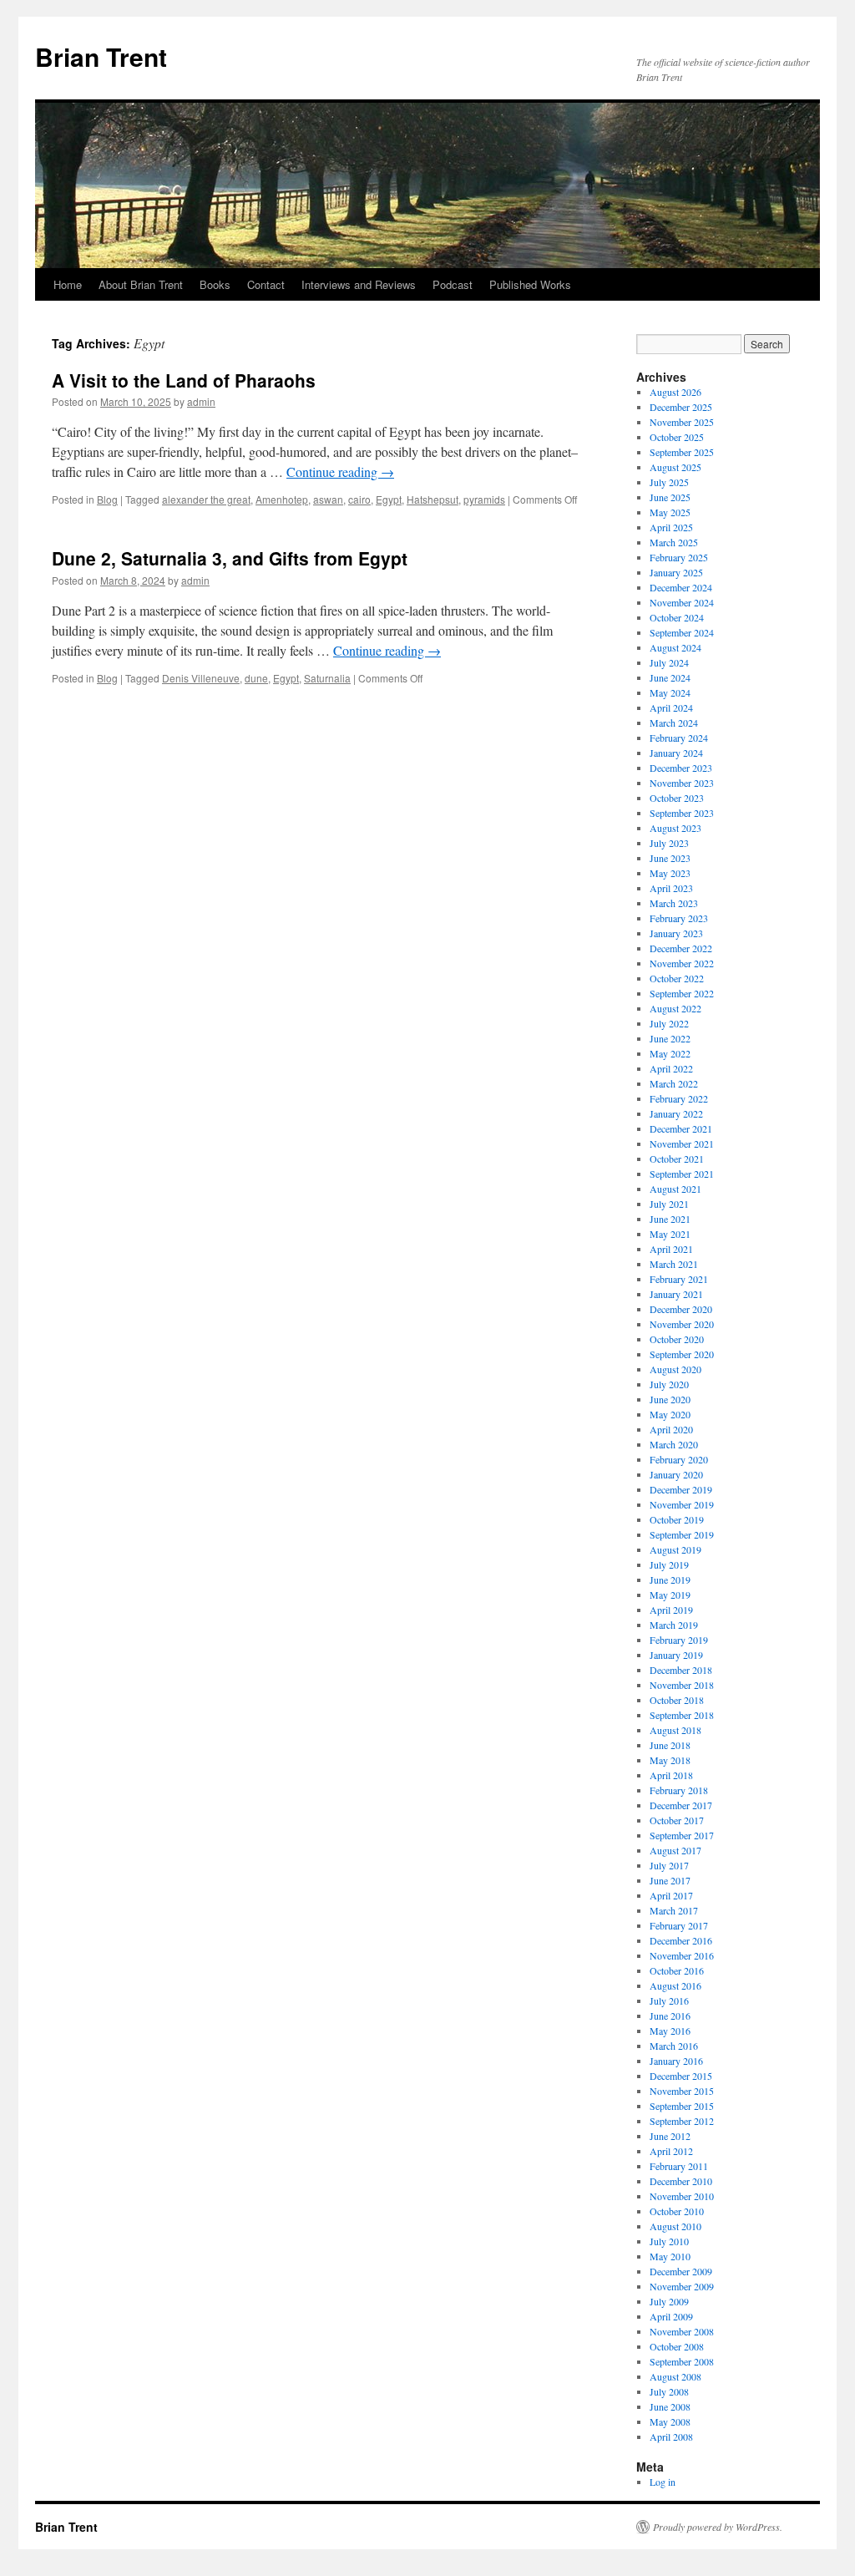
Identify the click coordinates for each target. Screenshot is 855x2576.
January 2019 (676, 1655)
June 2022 (670, 1038)
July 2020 (669, 1384)
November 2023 (682, 783)
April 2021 (671, 1249)
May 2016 (670, 2031)
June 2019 (670, 1580)
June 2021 (670, 1219)
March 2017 (674, 1910)
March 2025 (674, 542)
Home (68, 284)
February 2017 (679, 1925)
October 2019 (677, 1519)
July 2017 (669, 1865)
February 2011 (679, 2166)
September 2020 (682, 1354)
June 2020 (670, 1399)
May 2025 (670, 512)
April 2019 (671, 1610)
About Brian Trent (141, 284)
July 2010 (669, 2241)
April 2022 (671, 1068)
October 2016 (677, 1970)
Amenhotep (282, 499)
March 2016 (674, 2046)
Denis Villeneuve (201, 678)
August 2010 (675, 2226)
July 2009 (669, 2301)
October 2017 (677, 1820)
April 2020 (671, 1429)
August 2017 (675, 1850)
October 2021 (677, 1159)
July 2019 (669, 1564)
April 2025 (671, 527)
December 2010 (681, 2181)
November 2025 (682, 422)
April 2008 (671, 2437)
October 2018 (677, 1700)
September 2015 (682, 2106)
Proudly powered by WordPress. (718, 2527)
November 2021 (682, 1143)
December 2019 (681, 1489)
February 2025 (679, 557)
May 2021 (670, 1234)
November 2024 (682, 602)
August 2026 (675, 392)
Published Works (530, 284)
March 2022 (674, 1083)
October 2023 (677, 798)
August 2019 (675, 1549)
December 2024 (681, 587)
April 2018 (671, 1775)
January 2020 (676, 1474)
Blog (107, 499)
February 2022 (679, 1098)
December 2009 (681, 2271)
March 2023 (674, 903)
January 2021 (676, 1294)
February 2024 (679, 738)
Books (215, 284)
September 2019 (682, 1534)
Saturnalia (327, 678)
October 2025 (677, 437)
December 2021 (681, 1128)
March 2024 (674, 723)
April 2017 (671, 1895)
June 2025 (670, 497)
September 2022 (682, 993)
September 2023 (682, 813)
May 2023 (670, 873)
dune (256, 678)
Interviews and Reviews (359, 284)
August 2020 (675, 1369)
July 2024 (669, 662)
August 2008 (675, 2376)
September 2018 (682, 1715)
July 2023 (669, 843)
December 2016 (681, 1940)
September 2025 (682, 452)
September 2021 (682, 1174)
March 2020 (674, 1444)
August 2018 (675, 1730)
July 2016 (669, 2000)
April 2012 (671, 2151)
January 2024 (676, 753)
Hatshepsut (433, 499)
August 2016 (675, 1985)
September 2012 (682, 2121)
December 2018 (681, 1670)
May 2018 (670, 1760)
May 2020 (670, 1414)
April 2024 (671, 707)
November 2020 (682, 1324)
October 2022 (677, 978)
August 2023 (675, 828)
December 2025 (681, 407)
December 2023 (681, 768)
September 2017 (682, 1835)
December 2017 (681, 1805)
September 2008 (682, 2361)
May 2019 (670, 1595)
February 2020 (679, 1459)
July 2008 (669, 2391)
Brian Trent (101, 56)
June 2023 (670, 858)
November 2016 (682, 1955)
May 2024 (670, 692)
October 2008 (677, 2346)
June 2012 (670, 2136)
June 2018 (670, 1745)
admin (201, 401)
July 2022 (669, 1023)
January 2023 (676, 933)
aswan (328, 499)
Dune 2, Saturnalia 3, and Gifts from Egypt (230, 558)
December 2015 (681, 2076)
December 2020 (681, 1309)
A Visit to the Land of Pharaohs (184, 380)
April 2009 (671, 2316)
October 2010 (677, 2211)
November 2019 (682, 1504)
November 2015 (682, 2091)
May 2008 (670, 2421)
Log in (663, 2482)
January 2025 (676, 572)
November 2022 (682, 963)
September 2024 (682, 632)
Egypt (389, 499)
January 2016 (676, 2061)
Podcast (453, 284)
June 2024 (670, 677)
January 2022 (676, 1113)
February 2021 (679, 1279)
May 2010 (670, 2256)
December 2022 (681, 948)
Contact (266, 284)
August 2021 (675, 1189)
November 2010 (682, 2196)
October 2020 (677, 1339)
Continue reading (340, 472)
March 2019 (674, 1625)
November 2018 (682, 1685)
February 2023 (679, 918)
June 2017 (670, 1880)
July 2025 (669, 482)
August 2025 (675, 467)
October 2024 (677, 617)
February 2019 (679, 1640)
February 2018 (679, 1790)
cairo (359, 499)
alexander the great (206, 499)
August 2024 (675, 647)
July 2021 (669, 1204)
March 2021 (674, 1264)
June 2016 (670, 2016)
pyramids (484, 499)
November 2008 (682, 2331)
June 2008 (670, 2406)
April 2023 (671, 888)
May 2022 (670, 1053)
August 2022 (675, 1008)
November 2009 (682, 2286)
